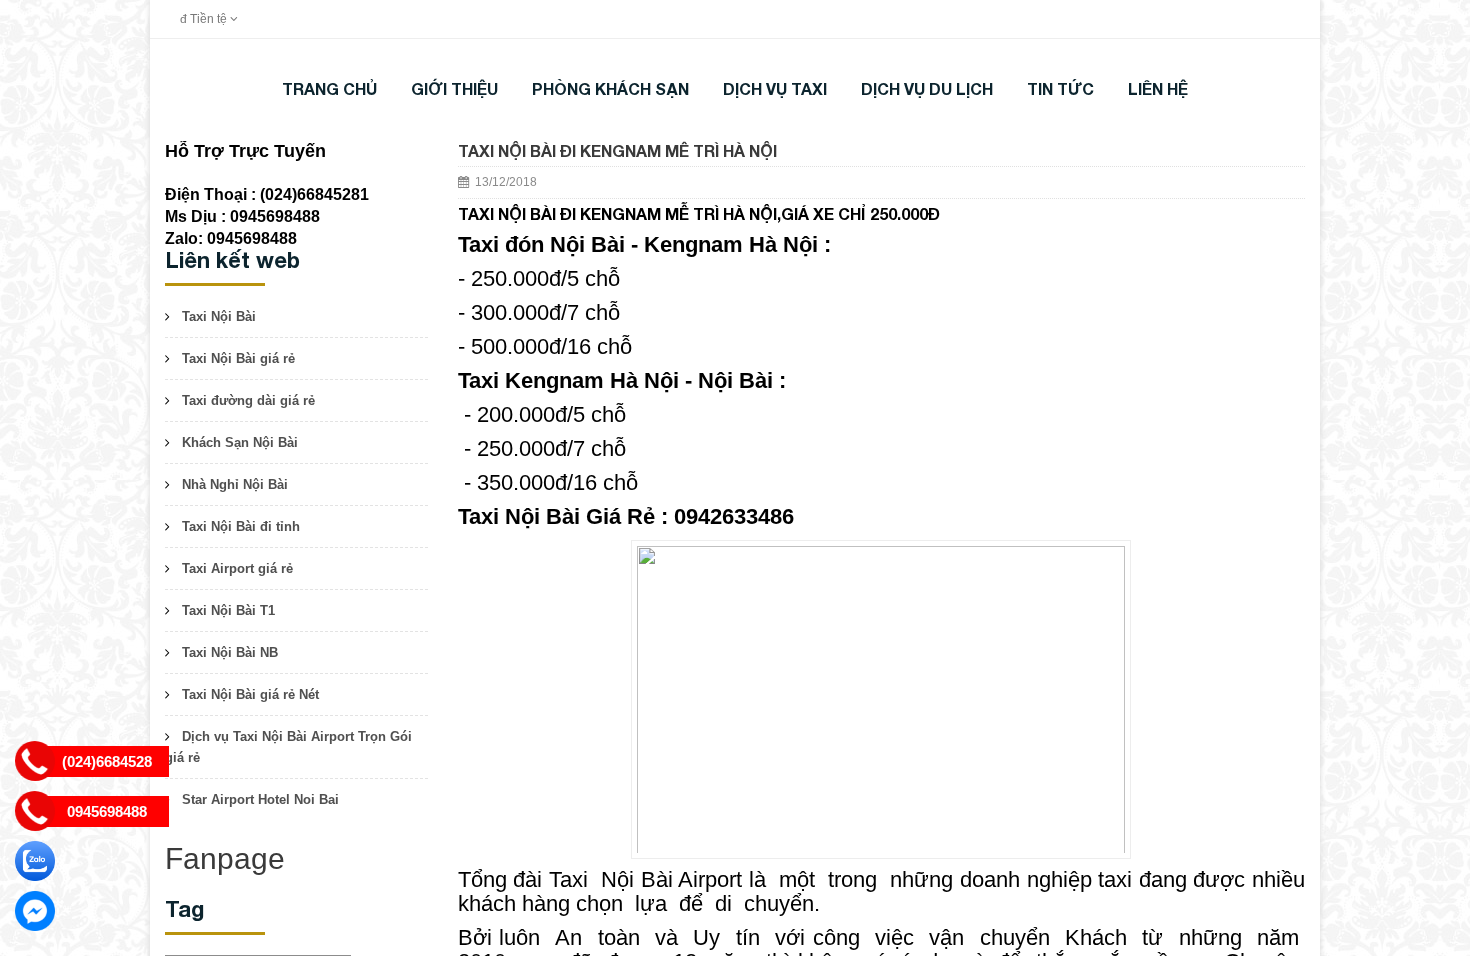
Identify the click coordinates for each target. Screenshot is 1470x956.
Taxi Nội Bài (219, 316)
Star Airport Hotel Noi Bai (260, 799)
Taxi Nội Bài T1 (228, 610)
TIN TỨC (1060, 88)
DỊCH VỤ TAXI (775, 88)
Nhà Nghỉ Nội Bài (235, 484)
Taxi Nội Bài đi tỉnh (241, 526)
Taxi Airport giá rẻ (237, 568)
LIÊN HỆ (1158, 88)
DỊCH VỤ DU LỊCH (927, 88)
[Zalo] (35, 861)
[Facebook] (35, 911)
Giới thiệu (454, 88)
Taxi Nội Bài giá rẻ (238, 358)
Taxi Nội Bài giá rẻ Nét (250, 694)
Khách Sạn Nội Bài (240, 442)
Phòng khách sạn (610, 88)
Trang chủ (329, 88)
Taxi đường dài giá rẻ (248, 400)
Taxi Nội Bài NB (230, 652)
